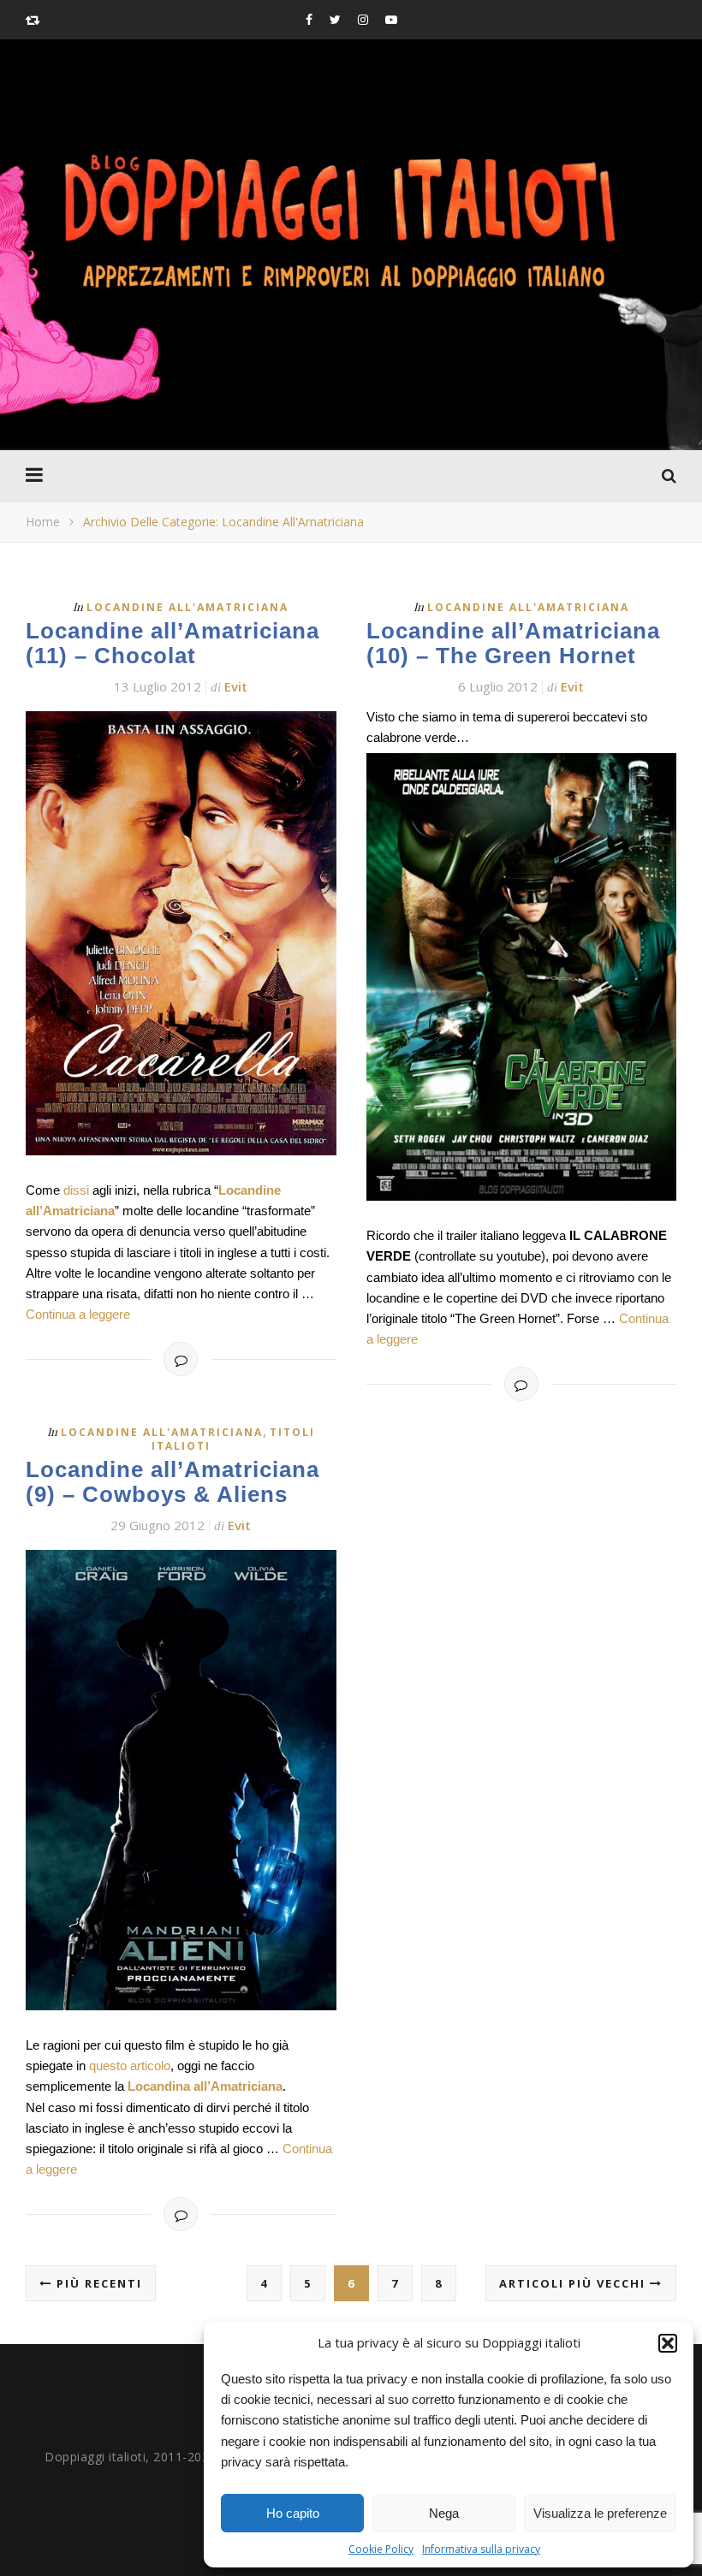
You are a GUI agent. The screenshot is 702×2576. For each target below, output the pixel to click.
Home (43, 522)
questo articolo (130, 2066)
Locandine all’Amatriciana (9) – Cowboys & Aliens (173, 1482)
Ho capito (293, 2513)
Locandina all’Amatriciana (205, 2086)
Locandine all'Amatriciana (187, 607)
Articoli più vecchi (574, 2283)
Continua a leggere (78, 1314)
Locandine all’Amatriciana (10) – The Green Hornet (513, 643)
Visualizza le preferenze (600, 2513)
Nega (444, 2513)
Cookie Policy (381, 2549)
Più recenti (97, 2283)
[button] (668, 2343)
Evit (236, 686)
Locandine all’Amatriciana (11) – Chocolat (173, 643)
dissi (76, 1190)
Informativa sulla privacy (481, 2549)
